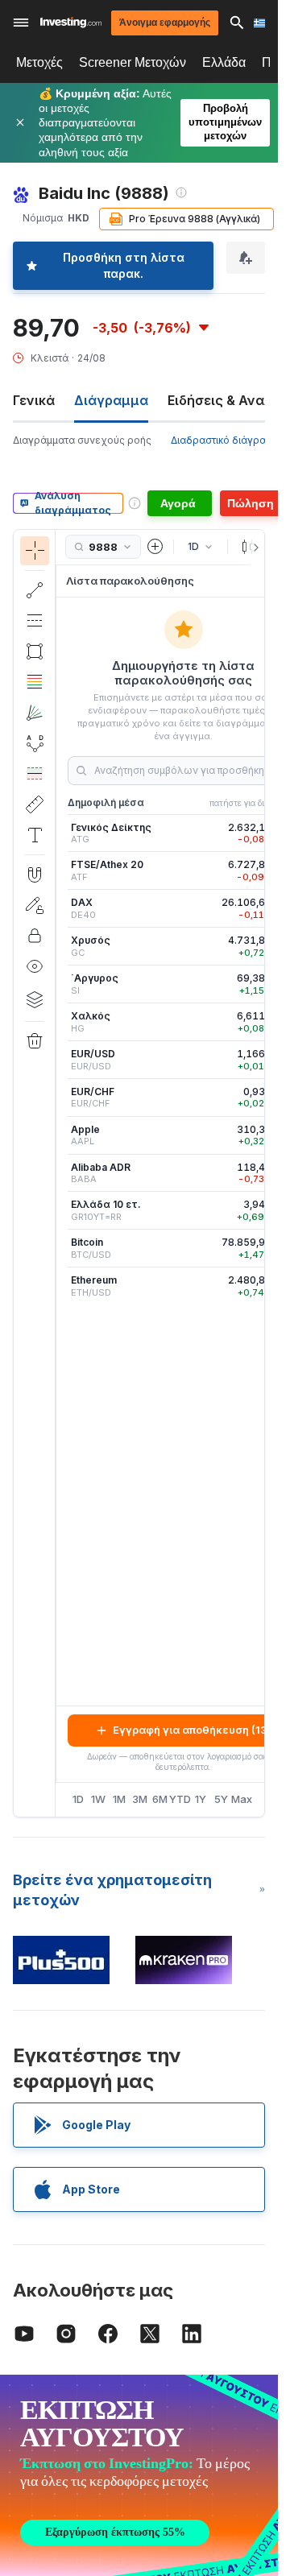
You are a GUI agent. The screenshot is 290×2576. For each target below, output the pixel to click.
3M (140, 1799)
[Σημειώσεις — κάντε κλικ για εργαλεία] (35, 835)
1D (78, 1799)
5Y (221, 1799)
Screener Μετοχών (133, 62)
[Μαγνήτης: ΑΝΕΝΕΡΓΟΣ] (35, 875)
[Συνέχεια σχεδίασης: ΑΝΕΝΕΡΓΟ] (35, 905)
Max (242, 1799)
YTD (180, 1799)
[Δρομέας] (35, 551)
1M (119, 1799)
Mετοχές (39, 62)
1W (98, 1799)
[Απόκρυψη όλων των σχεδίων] (35, 966)
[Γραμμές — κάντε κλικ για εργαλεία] (35, 590)
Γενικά (34, 400)
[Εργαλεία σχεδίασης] (60, 1173)
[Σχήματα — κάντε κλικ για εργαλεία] (35, 651)
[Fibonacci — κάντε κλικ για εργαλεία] (35, 682)
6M (160, 1799)
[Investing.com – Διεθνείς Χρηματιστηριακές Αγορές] (71, 22)
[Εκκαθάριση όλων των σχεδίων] (35, 1041)
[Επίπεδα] (35, 999)
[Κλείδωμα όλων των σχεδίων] (35, 936)
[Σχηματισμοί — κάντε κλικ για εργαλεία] (35, 743)
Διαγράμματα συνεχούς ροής (82, 440)
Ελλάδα (224, 62)
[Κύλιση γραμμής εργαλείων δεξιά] (253, 548)
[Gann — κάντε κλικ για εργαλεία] (35, 713)
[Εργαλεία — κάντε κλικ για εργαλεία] (35, 804)
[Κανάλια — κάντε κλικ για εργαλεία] (35, 621)
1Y (201, 1799)
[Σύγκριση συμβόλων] (155, 547)
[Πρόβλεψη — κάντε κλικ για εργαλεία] (35, 774)
